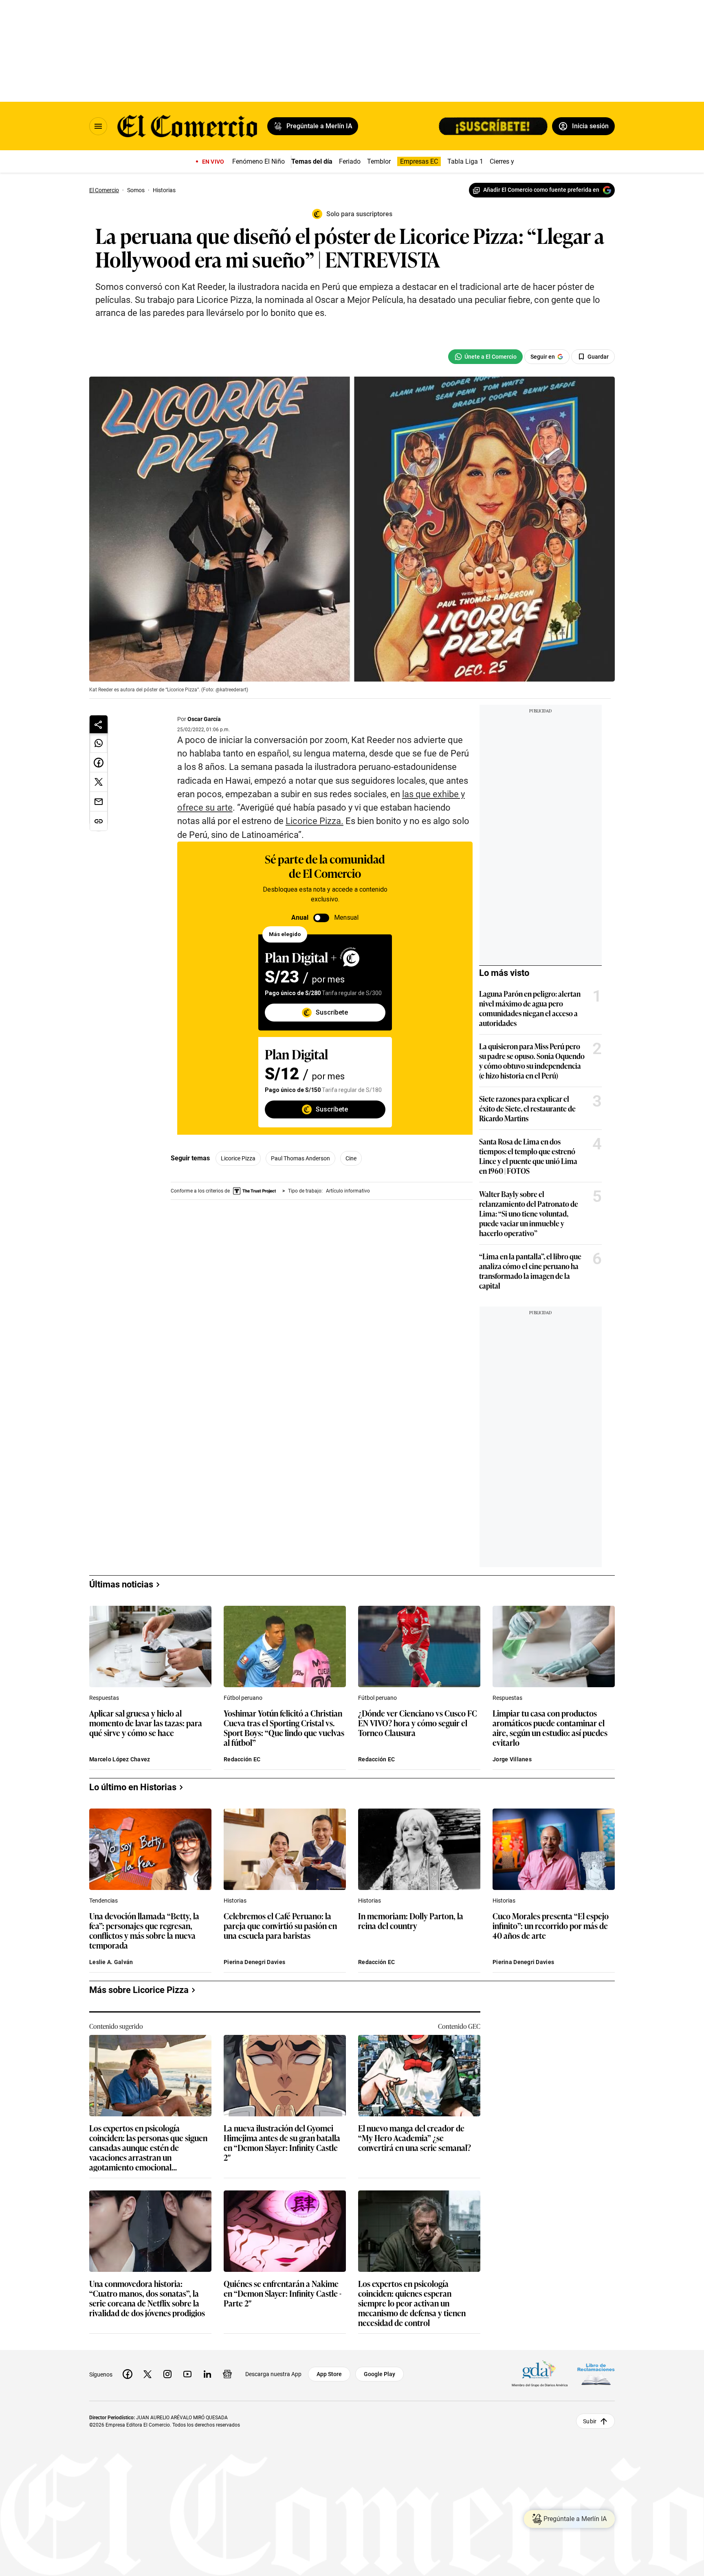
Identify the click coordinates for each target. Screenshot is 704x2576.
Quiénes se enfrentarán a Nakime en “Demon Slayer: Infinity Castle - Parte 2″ (283, 2294)
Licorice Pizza (238, 1158)
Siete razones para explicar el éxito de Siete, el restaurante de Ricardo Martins (527, 1108)
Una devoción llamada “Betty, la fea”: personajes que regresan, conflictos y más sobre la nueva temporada (144, 1930)
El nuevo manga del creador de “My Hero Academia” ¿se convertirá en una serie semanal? (415, 2138)
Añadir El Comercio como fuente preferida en (541, 190)
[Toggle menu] (98, 126)
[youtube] (187, 2374)
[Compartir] (99, 724)
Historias (235, 1901)
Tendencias (103, 1901)
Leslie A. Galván (111, 1962)
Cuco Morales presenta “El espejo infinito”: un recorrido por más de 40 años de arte (551, 1926)
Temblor (379, 161)
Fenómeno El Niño (258, 161)
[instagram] (167, 2374)
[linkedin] (207, 2374)
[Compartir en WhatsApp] (99, 743)
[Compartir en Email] (99, 802)
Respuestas (104, 1698)
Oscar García (204, 719)
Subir (590, 2421)
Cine (351, 1158)
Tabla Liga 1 (465, 161)
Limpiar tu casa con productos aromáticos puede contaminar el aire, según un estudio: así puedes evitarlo (550, 1728)
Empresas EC (419, 161)
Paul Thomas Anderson (300, 1158)
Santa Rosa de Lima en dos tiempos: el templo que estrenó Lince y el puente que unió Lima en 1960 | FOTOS (528, 1156)
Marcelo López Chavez (120, 1759)
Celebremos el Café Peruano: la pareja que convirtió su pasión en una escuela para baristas (280, 1926)
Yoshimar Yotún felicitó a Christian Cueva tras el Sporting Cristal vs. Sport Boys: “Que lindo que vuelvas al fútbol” (284, 1728)
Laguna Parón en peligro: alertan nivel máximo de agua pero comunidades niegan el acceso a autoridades (530, 1008)
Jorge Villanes (512, 1759)
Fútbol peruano (243, 1698)
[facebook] (128, 2374)
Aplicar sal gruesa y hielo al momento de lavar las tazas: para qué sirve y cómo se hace (146, 1723)
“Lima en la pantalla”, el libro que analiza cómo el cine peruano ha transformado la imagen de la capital (530, 1271)
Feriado (350, 161)
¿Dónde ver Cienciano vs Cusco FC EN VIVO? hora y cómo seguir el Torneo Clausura (418, 1723)
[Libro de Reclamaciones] (596, 2374)
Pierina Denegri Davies (254, 1962)
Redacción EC (242, 1759)
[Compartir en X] (99, 782)
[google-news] (227, 2374)
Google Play (379, 2374)
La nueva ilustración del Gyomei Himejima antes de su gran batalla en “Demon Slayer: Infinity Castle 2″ (282, 2142)
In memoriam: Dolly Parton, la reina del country (411, 1921)
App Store (329, 2374)
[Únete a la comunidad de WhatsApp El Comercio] (485, 357)
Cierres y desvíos (514, 161)
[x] (147, 2374)
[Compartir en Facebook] (99, 763)
